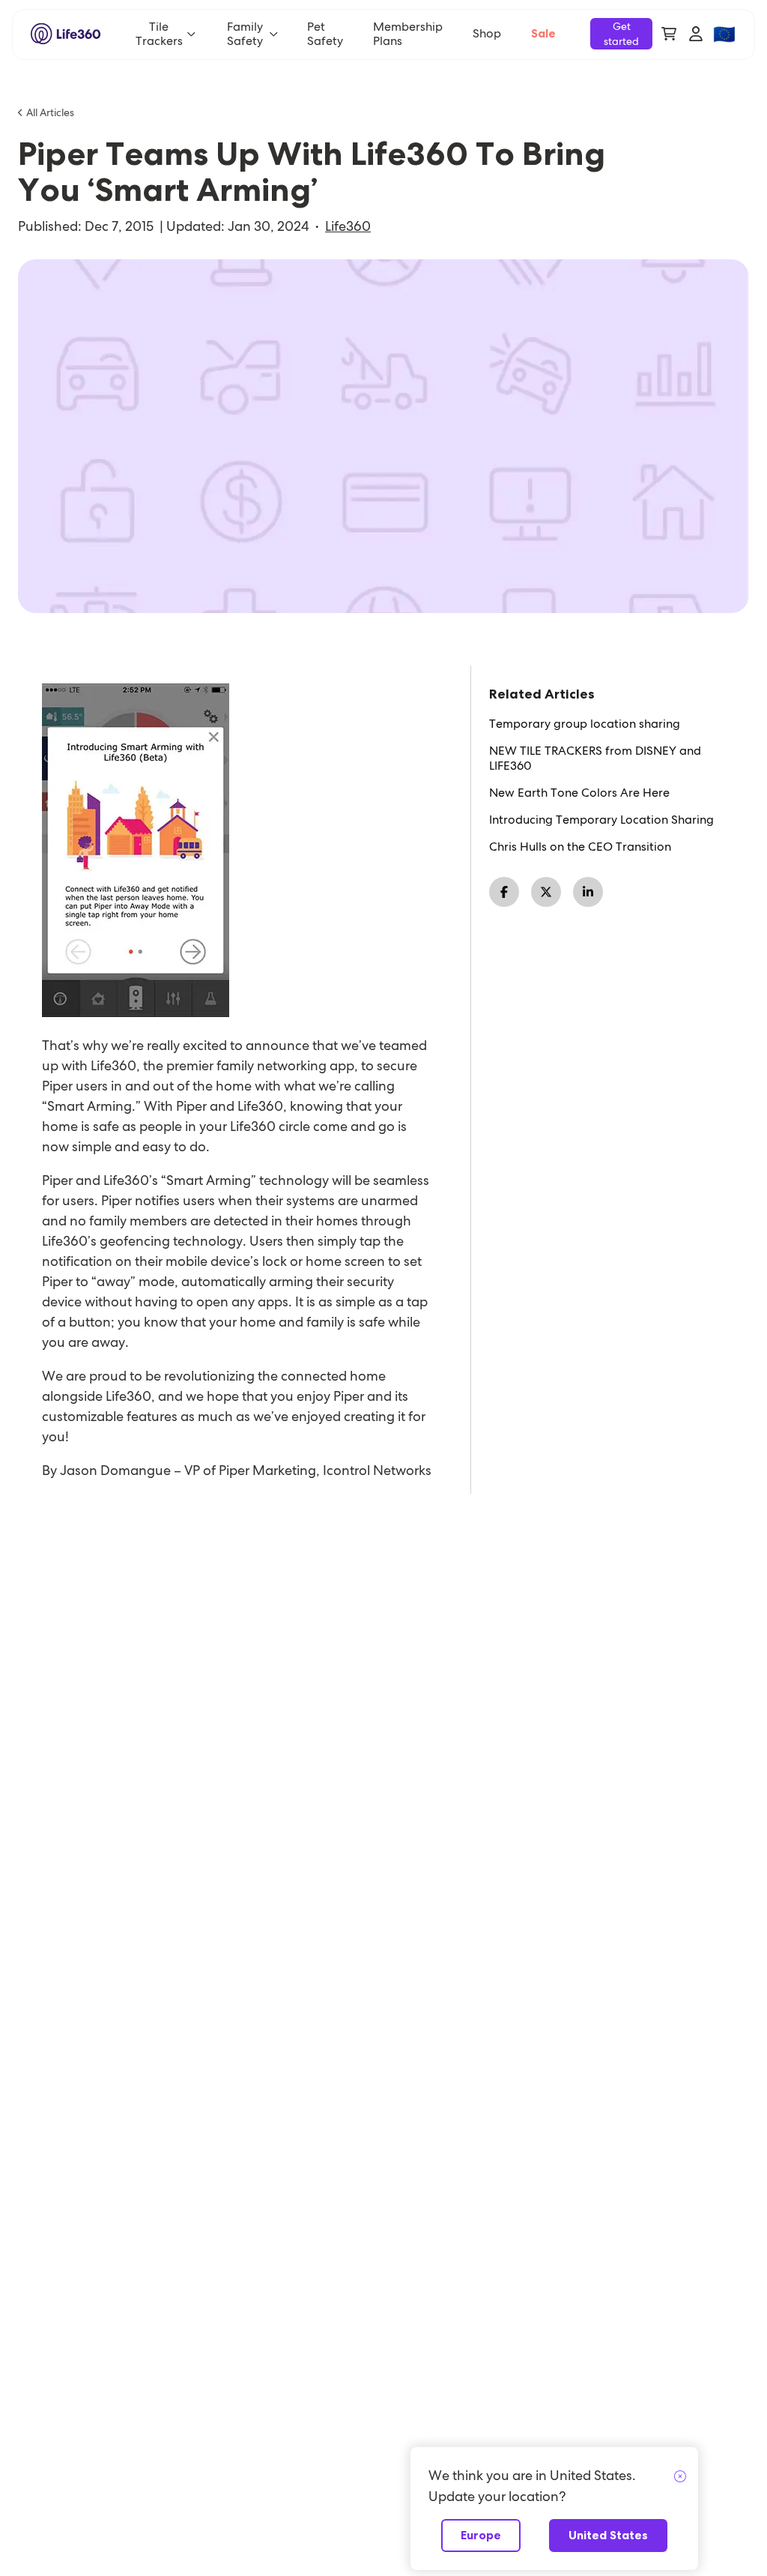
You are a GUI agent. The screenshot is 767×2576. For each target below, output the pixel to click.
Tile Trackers (159, 34)
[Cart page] (669, 34)
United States (608, 2535)
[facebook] (504, 892)
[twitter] (546, 892)
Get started (621, 34)
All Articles (50, 112)
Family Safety (245, 34)
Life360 (348, 226)
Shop (487, 33)
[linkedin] (588, 892)
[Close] (680, 2477)
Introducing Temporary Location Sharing (601, 820)
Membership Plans (408, 34)
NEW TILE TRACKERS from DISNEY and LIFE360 (595, 758)
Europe (481, 2535)
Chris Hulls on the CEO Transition (580, 847)
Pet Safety (325, 34)
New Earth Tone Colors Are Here (579, 793)
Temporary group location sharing (585, 724)
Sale (543, 33)
